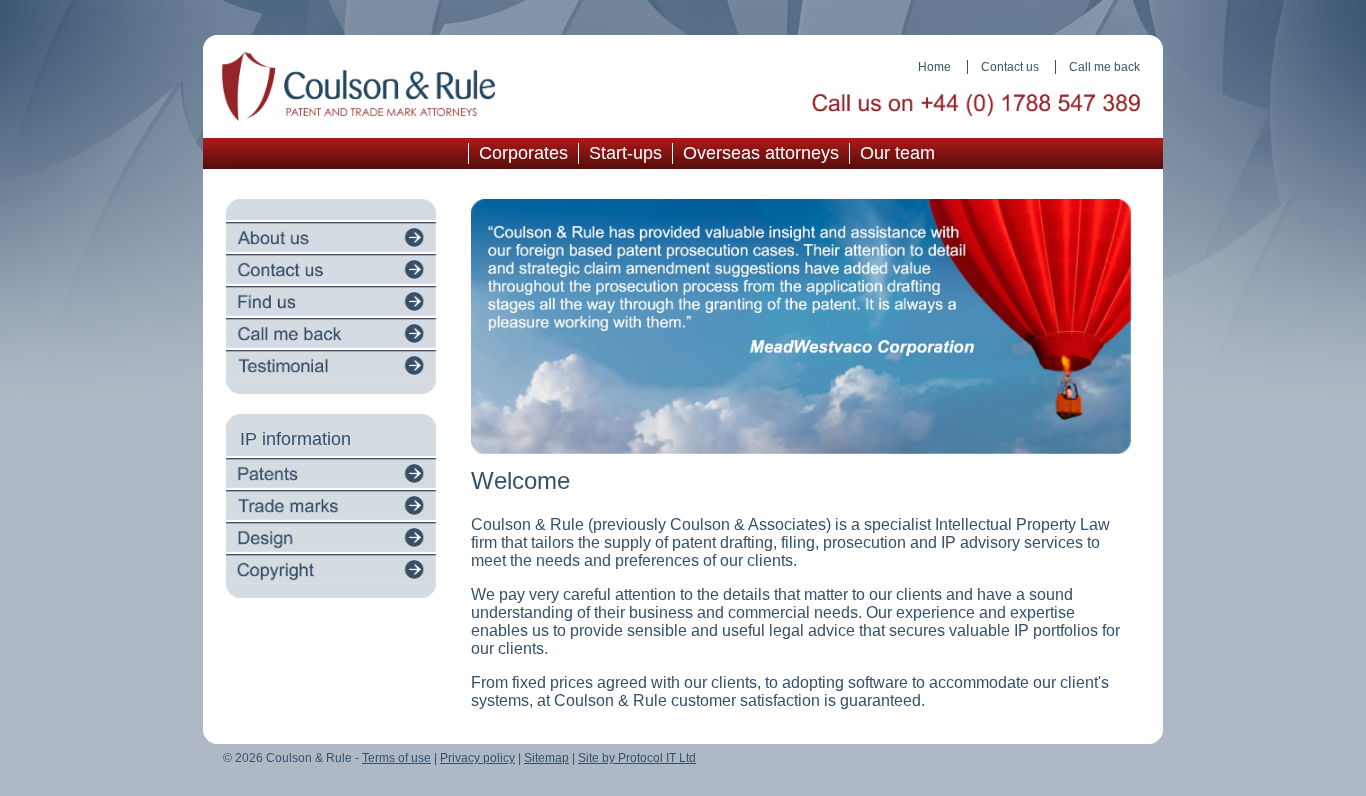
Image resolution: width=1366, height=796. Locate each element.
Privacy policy (477, 758)
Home (934, 67)
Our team (897, 153)
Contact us (1010, 67)
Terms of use (396, 758)
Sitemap (546, 758)
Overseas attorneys (761, 153)
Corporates (523, 153)
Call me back (1104, 67)
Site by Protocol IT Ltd (637, 758)
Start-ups (625, 153)
